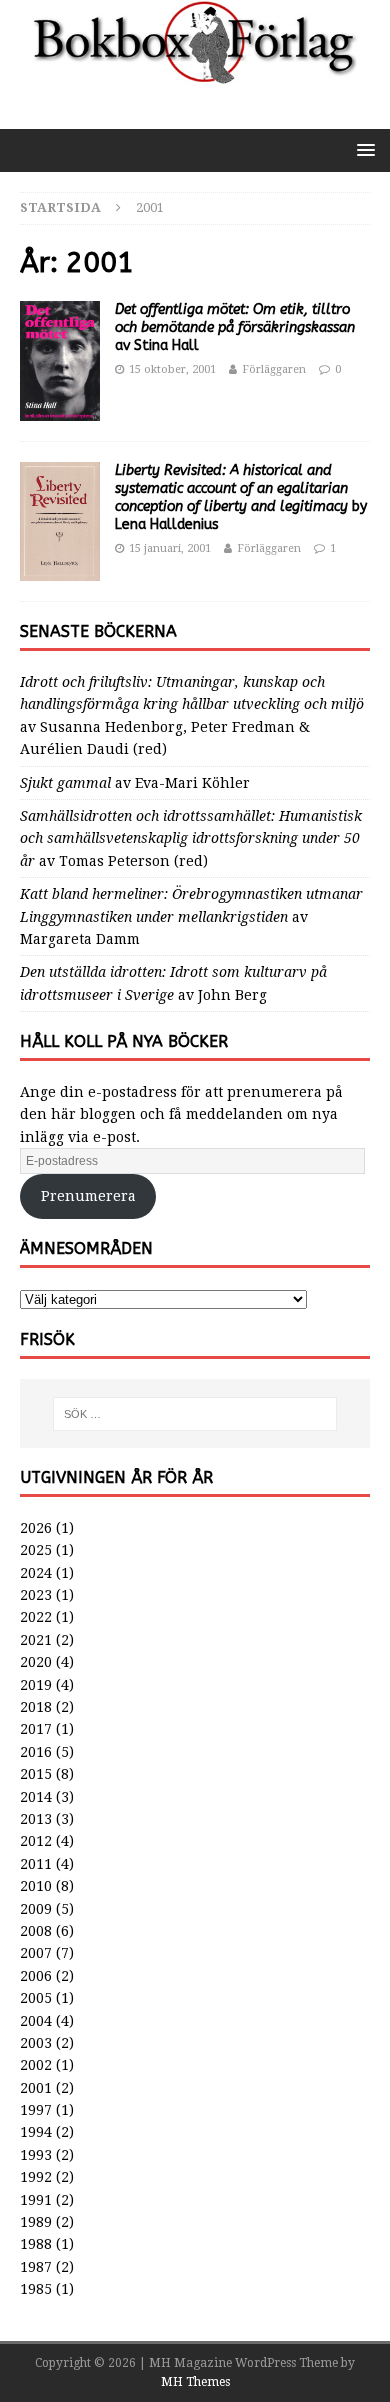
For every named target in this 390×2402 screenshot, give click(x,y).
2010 (36, 1886)
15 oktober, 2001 (172, 369)
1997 (36, 2110)
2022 (36, 1617)
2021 (36, 1640)
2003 (36, 2043)
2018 (36, 1707)
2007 (36, 1953)
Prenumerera (88, 1196)
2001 (36, 2088)
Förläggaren (274, 369)
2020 (36, 1662)
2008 (36, 1931)
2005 (36, 1998)
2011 (36, 1864)
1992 (36, 2177)
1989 (36, 2222)
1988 (36, 2244)
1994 (36, 2132)
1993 (36, 2155)
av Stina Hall (235, 327)
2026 (36, 1528)
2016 (36, 1752)
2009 (36, 1909)
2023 (36, 1595)
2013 (36, 1819)
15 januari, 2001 (170, 548)
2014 (36, 1797)
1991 (36, 2200)
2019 (36, 1685)
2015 (36, 1774)
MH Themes (195, 2382)
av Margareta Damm (191, 916)
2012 (36, 1841)
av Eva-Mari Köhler (135, 783)
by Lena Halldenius (241, 498)
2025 (36, 1550)
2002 (36, 2065)
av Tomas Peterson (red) (191, 838)
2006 (36, 1976)
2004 (36, 2021)
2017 (36, 1729)
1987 (36, 2267)
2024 (36, 1573)
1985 (36, 2289)
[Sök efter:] (195, 1414)
